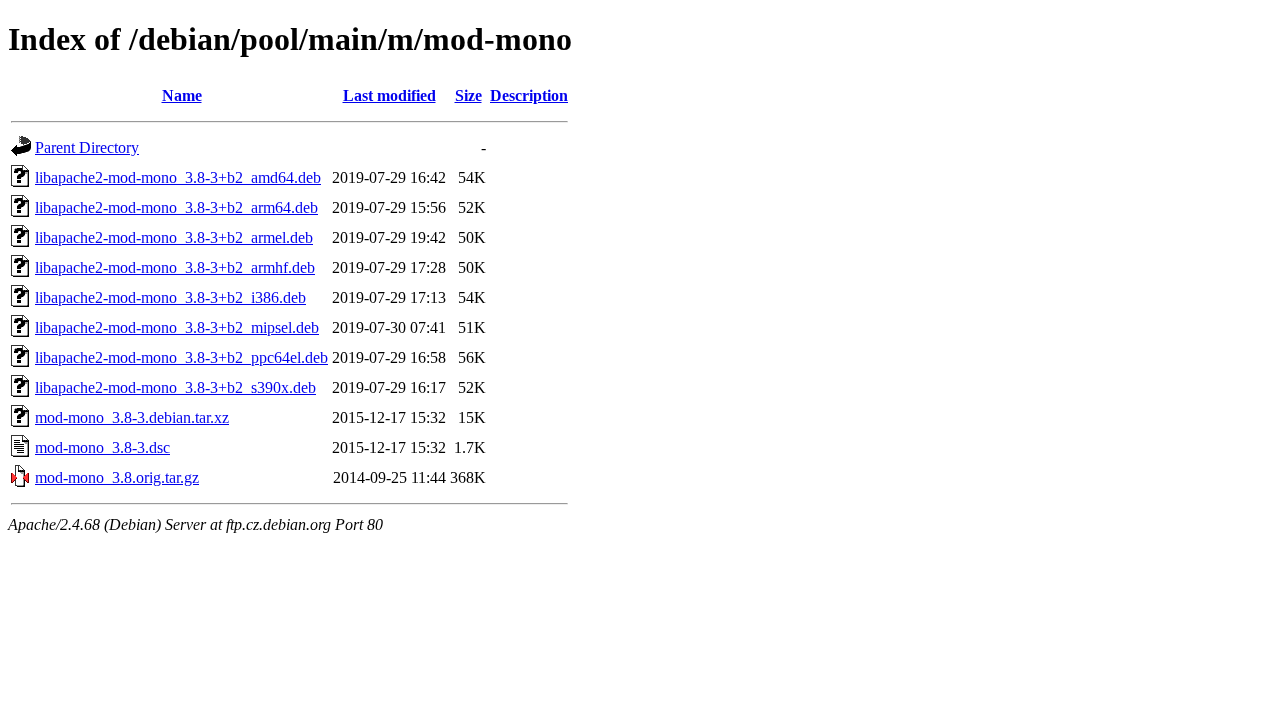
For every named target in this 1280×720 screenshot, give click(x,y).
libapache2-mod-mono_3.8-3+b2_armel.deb (174, 237)
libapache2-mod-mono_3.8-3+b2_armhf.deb (175, 267)
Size (468, 95)
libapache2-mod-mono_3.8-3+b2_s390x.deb (175, 387)
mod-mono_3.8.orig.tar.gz (117, 477)
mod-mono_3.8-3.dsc (102, 447)
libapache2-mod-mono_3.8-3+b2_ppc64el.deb (181, 357)
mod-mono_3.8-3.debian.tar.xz (132, 417)
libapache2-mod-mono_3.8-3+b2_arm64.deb (176, 207)
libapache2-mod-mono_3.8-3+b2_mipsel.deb (177, 327)
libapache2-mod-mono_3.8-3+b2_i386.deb (170, 297)
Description (529, 95)
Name (182, 95)
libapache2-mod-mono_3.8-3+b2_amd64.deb (178, 177)
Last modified (389, 95)
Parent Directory (87, 147)
